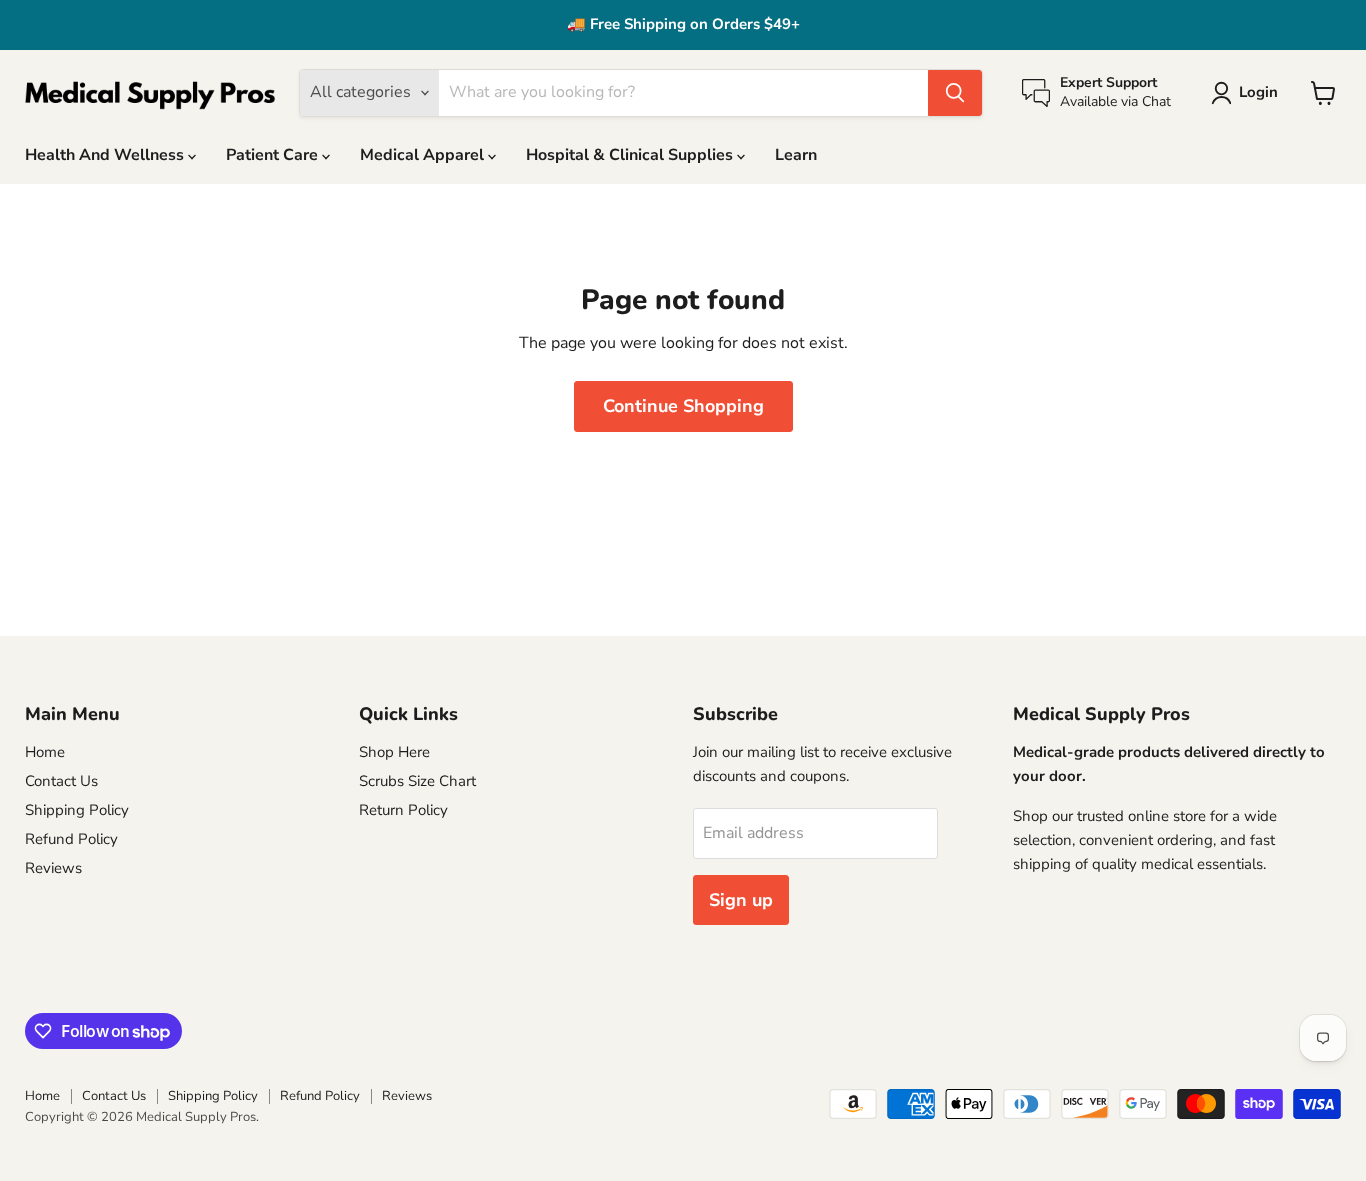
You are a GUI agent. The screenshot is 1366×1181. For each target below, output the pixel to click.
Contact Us (61, 781)
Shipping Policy (77, 810)
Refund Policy (71, 839)
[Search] (955, 93)
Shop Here (394, 752)
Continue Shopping (683, 406)
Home (45, 752)
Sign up (741, 900)
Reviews (53, 868)
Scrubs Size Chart (417, 781)
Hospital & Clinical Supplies (631, 155)
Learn (796, 155)
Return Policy (403, 810)
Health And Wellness (106, 155)
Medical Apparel (424, 155)
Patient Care (274, 155)
